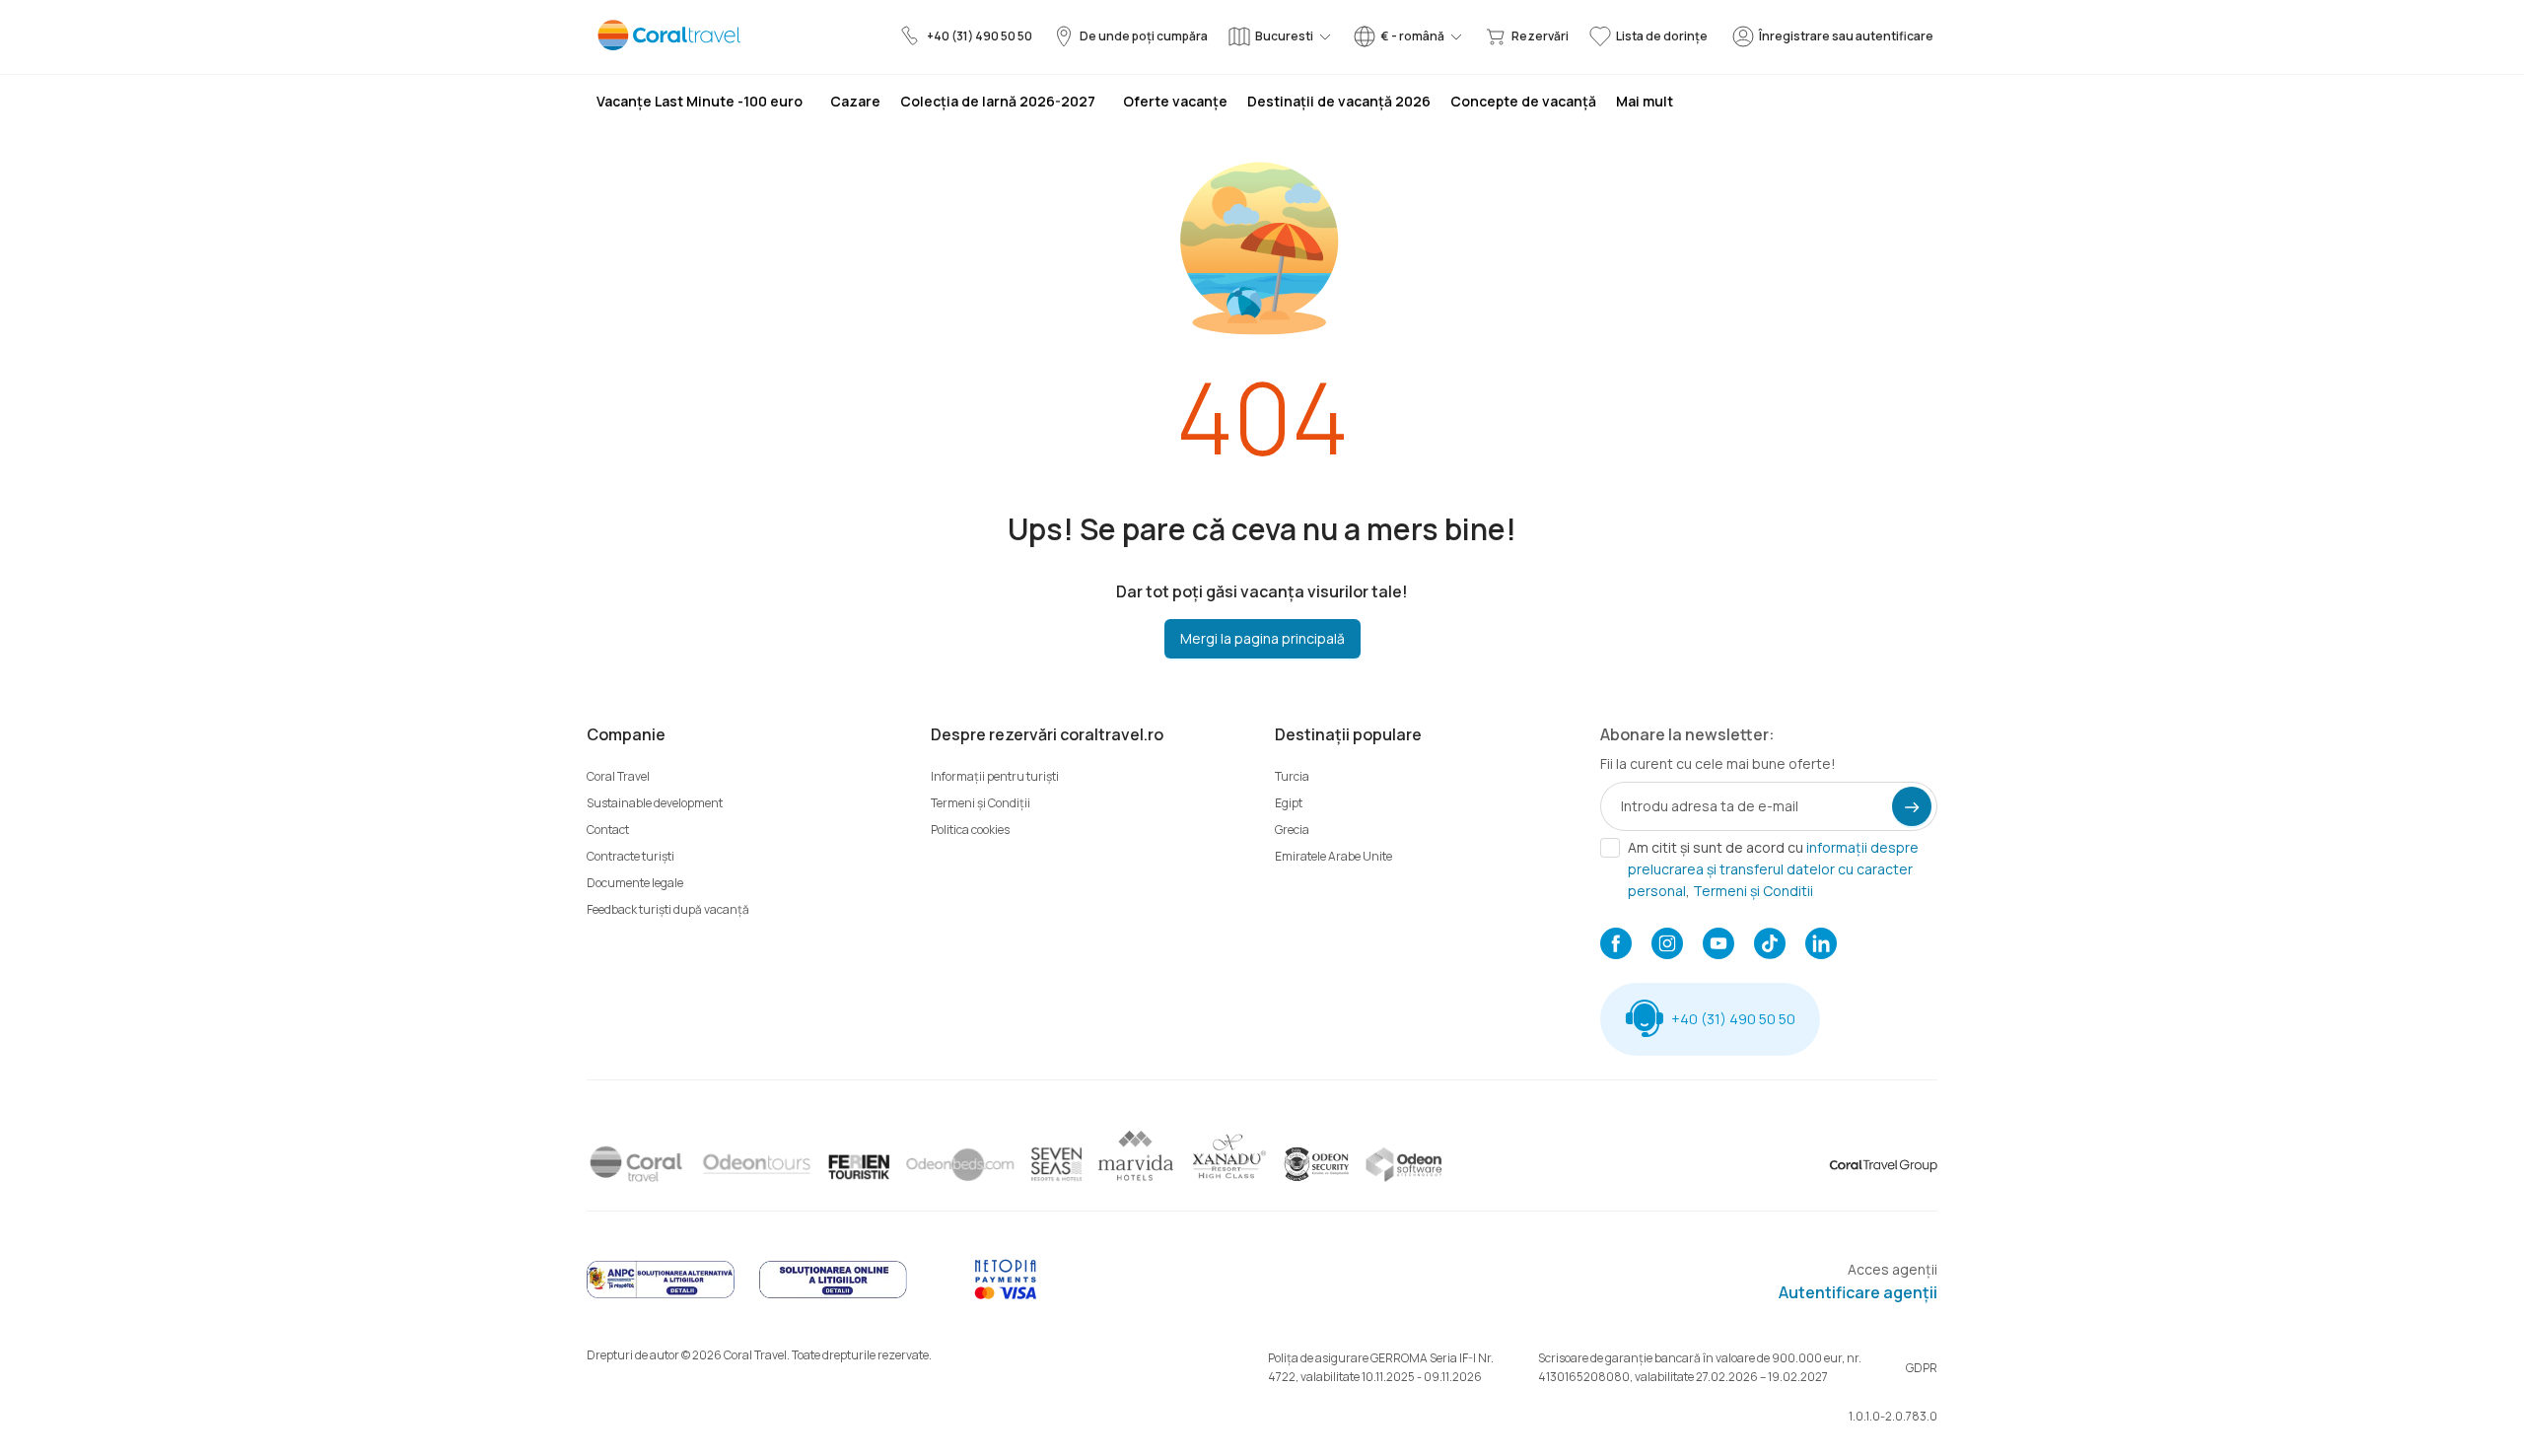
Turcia (1292, 776)
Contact (608, 830)
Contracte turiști (631, 856)
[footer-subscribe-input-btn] (1912, 806)
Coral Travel (618, 776)
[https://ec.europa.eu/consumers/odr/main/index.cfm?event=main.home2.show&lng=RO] (833, 1295)
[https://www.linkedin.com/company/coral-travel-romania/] (1821, 945)
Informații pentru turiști (995, 776)
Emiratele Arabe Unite (1333, 856)
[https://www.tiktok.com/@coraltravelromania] (1770, 945)
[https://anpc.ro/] (661, 1295)
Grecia (1292, 830)
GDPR (1922, 1368)
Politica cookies (970, 830)
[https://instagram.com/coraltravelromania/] (1667, 945)
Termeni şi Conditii (1753, 891)
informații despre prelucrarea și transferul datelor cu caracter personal (1773, 869)
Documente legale (635, 883)
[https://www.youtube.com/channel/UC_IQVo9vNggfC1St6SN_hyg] (1718, 945)
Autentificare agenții (1858, 1292)
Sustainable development (655, 803)
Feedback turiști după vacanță (668, 909)
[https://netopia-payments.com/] (1006, 1295)
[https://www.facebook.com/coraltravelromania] (1616, 945)
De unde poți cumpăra (1144, 36)
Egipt (1289, 803)
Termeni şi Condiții (981, 803)
